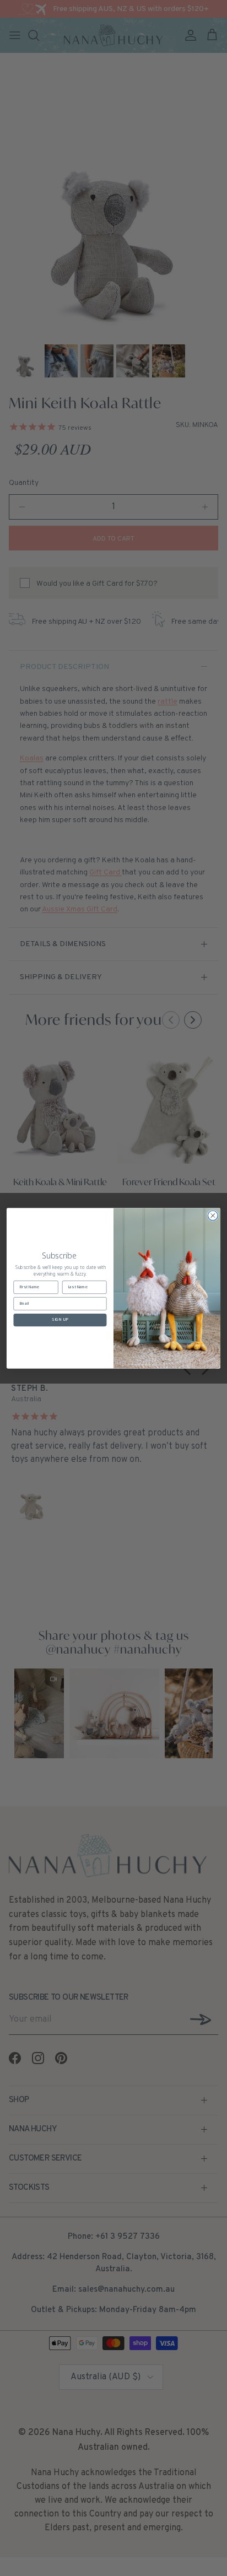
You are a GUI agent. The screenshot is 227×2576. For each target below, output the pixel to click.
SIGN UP (60, 1320)
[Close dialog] (213, 1216)
